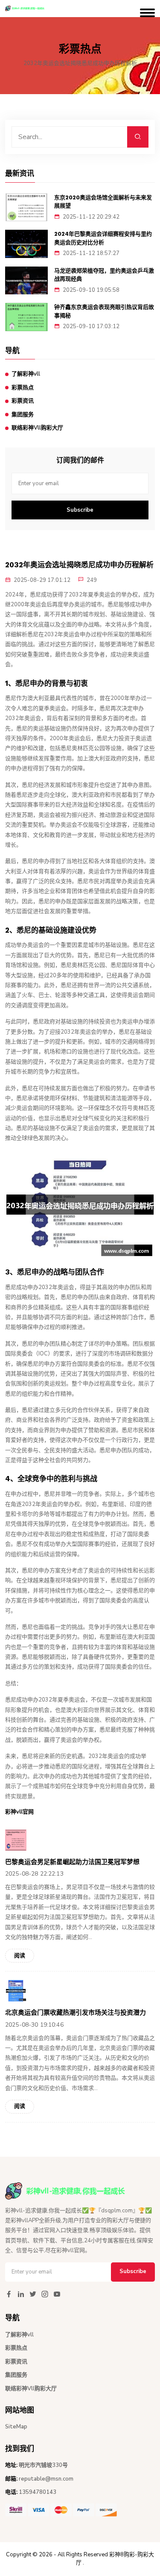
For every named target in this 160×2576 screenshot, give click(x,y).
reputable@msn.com (46, 2479)
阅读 (20, 1956)
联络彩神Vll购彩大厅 (37, 428)
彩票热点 (23, 388)
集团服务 (23, 415)
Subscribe (80, 510)
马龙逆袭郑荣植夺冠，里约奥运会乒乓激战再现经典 (104, 275)
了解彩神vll (26, 374)
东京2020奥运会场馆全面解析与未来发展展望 (103, 202)
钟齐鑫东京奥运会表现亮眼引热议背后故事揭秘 (104, 311)
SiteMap (16, 2427)
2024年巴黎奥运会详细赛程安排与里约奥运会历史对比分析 (103, 238)
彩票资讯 (23, 401)
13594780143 (38, 2492)
